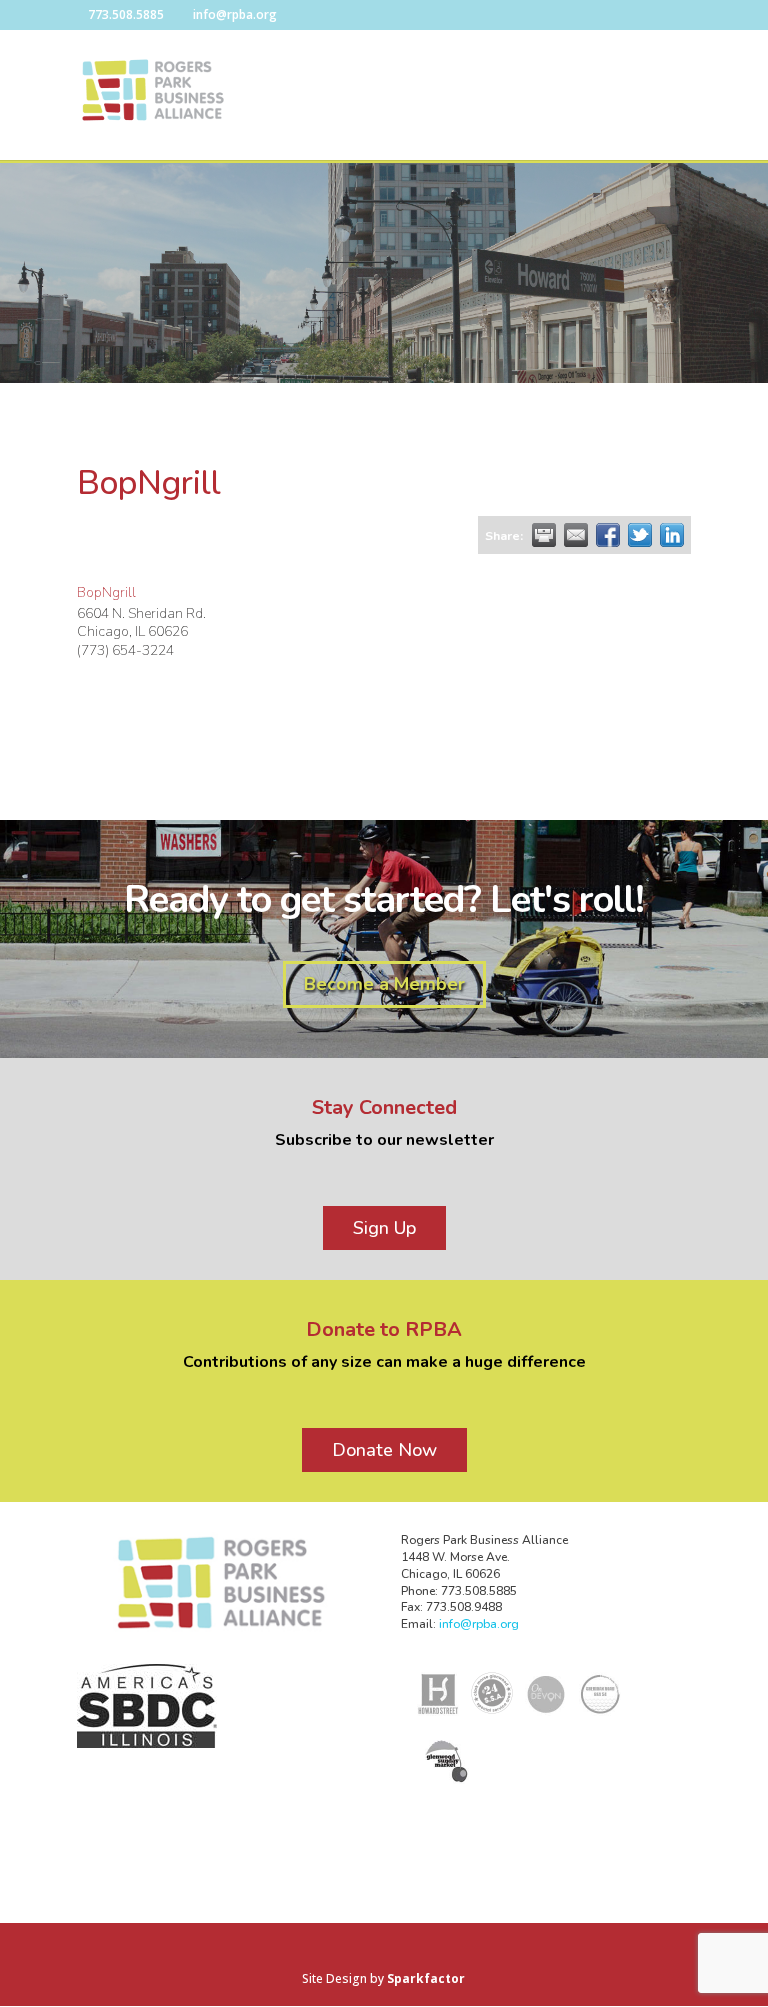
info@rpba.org (479, 1624)
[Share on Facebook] (608, 535)
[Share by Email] (576, 535)
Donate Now (384, 1450)
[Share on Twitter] (640, 535)
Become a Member (384, 984)
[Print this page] (544, 535)
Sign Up (384, 1228)
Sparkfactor (426, 1978)
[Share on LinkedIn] (672, 535)
